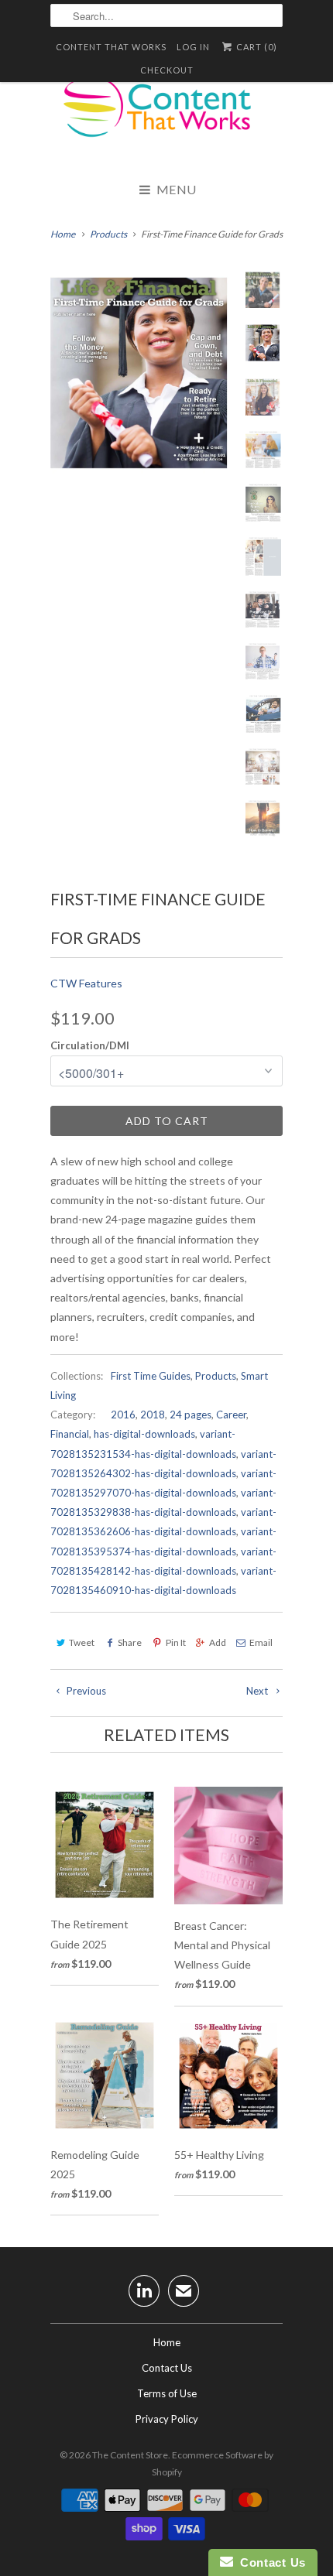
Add (218, 1642)
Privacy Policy (167, 2419)
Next (258, 1691)
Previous (85, 1691)
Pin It (175, 1642)
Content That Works (111, 47)
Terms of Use (167, 2393)
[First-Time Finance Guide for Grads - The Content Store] (143, 373)
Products (216, 1376)
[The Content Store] (166, 116)
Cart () (256, 47)
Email (261, 1642)
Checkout (167, 70)
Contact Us (167, 2368)
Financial (70, 1434)
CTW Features (86, 983)
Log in (193, 47)
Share (130, 1642)
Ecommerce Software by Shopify (213, 2463)
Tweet (82, 1642)
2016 (123, 1415)
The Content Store (130, 2455)
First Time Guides (151, 1376)
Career (231, 1415)
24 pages (191, 1415)
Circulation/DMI (90, 1045)
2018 (153, 1415)
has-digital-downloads (144, 1434)
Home (167, 2342)
